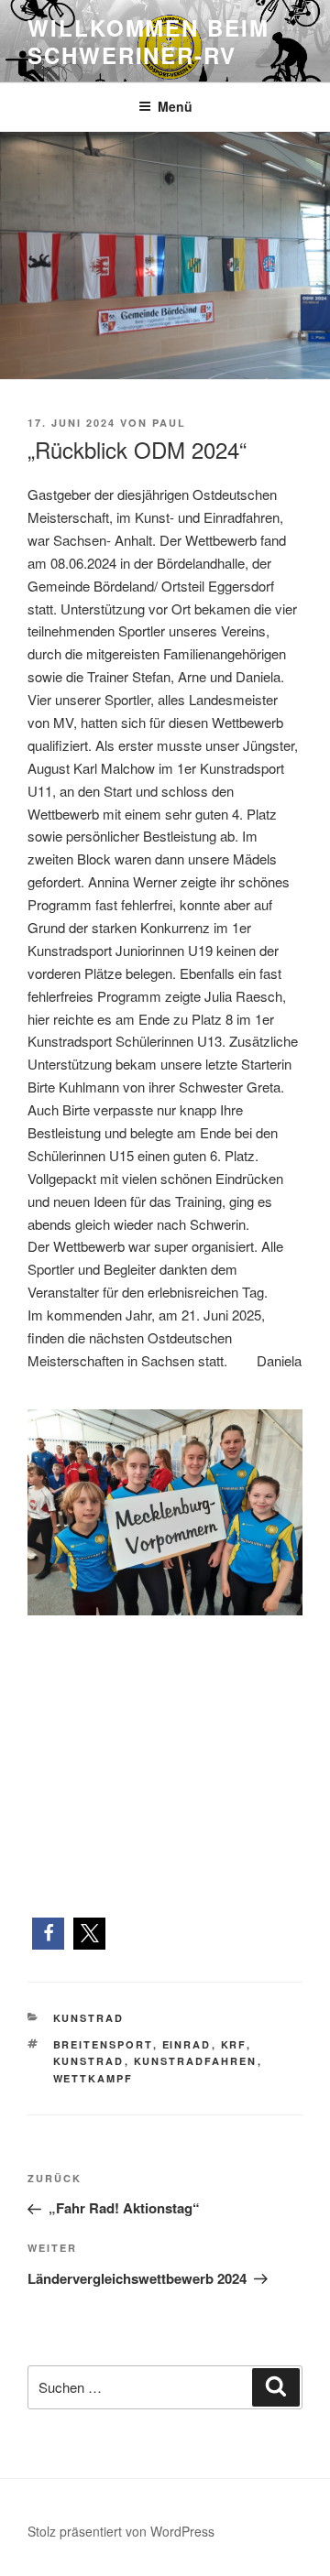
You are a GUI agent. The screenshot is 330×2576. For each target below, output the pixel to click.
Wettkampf (93, 2078)
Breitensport (103, 2044)
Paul (169, 423)
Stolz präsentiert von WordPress (121, 2531)
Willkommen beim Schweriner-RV (148, 41)
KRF (234, 2044)
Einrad (187, 2044)
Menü (175, 106)
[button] (48, 1934)
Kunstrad (89, 2018)
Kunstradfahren (196, 2061)
